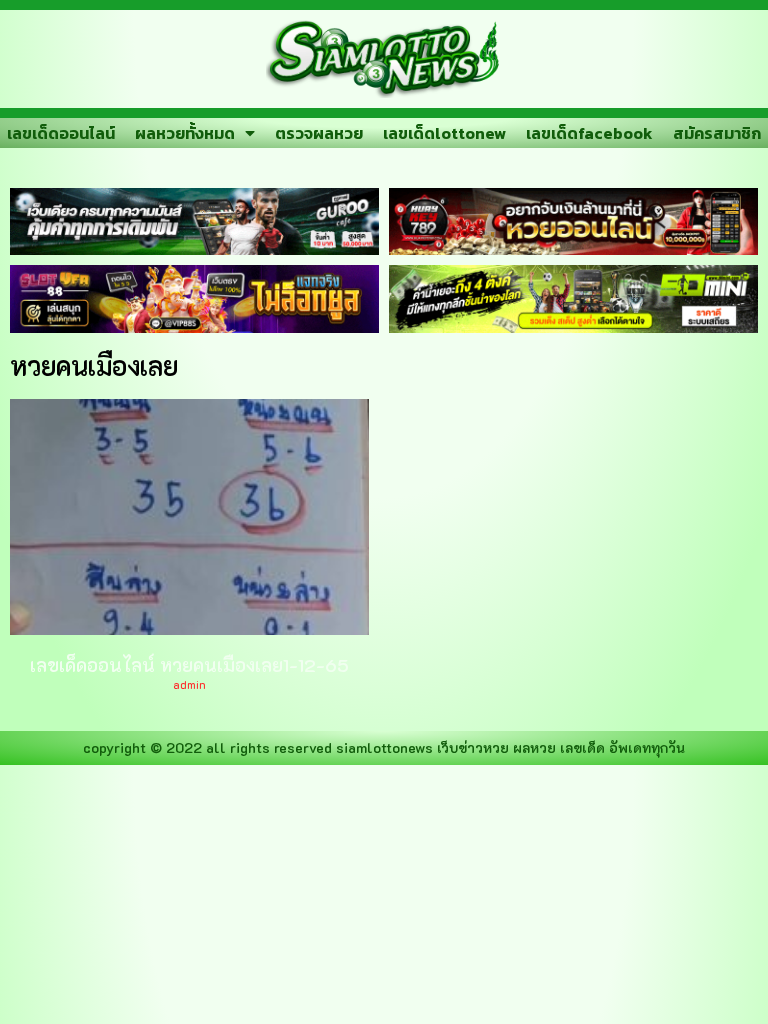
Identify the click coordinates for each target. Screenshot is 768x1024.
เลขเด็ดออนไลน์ (61, 133)
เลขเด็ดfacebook (589, 133)
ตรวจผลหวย (319, 133)
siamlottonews (384, 747)
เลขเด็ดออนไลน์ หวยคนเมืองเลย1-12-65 (189, 665)
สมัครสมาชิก (717, 133)
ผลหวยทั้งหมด (185, 133)
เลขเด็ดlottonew (444, 133)
